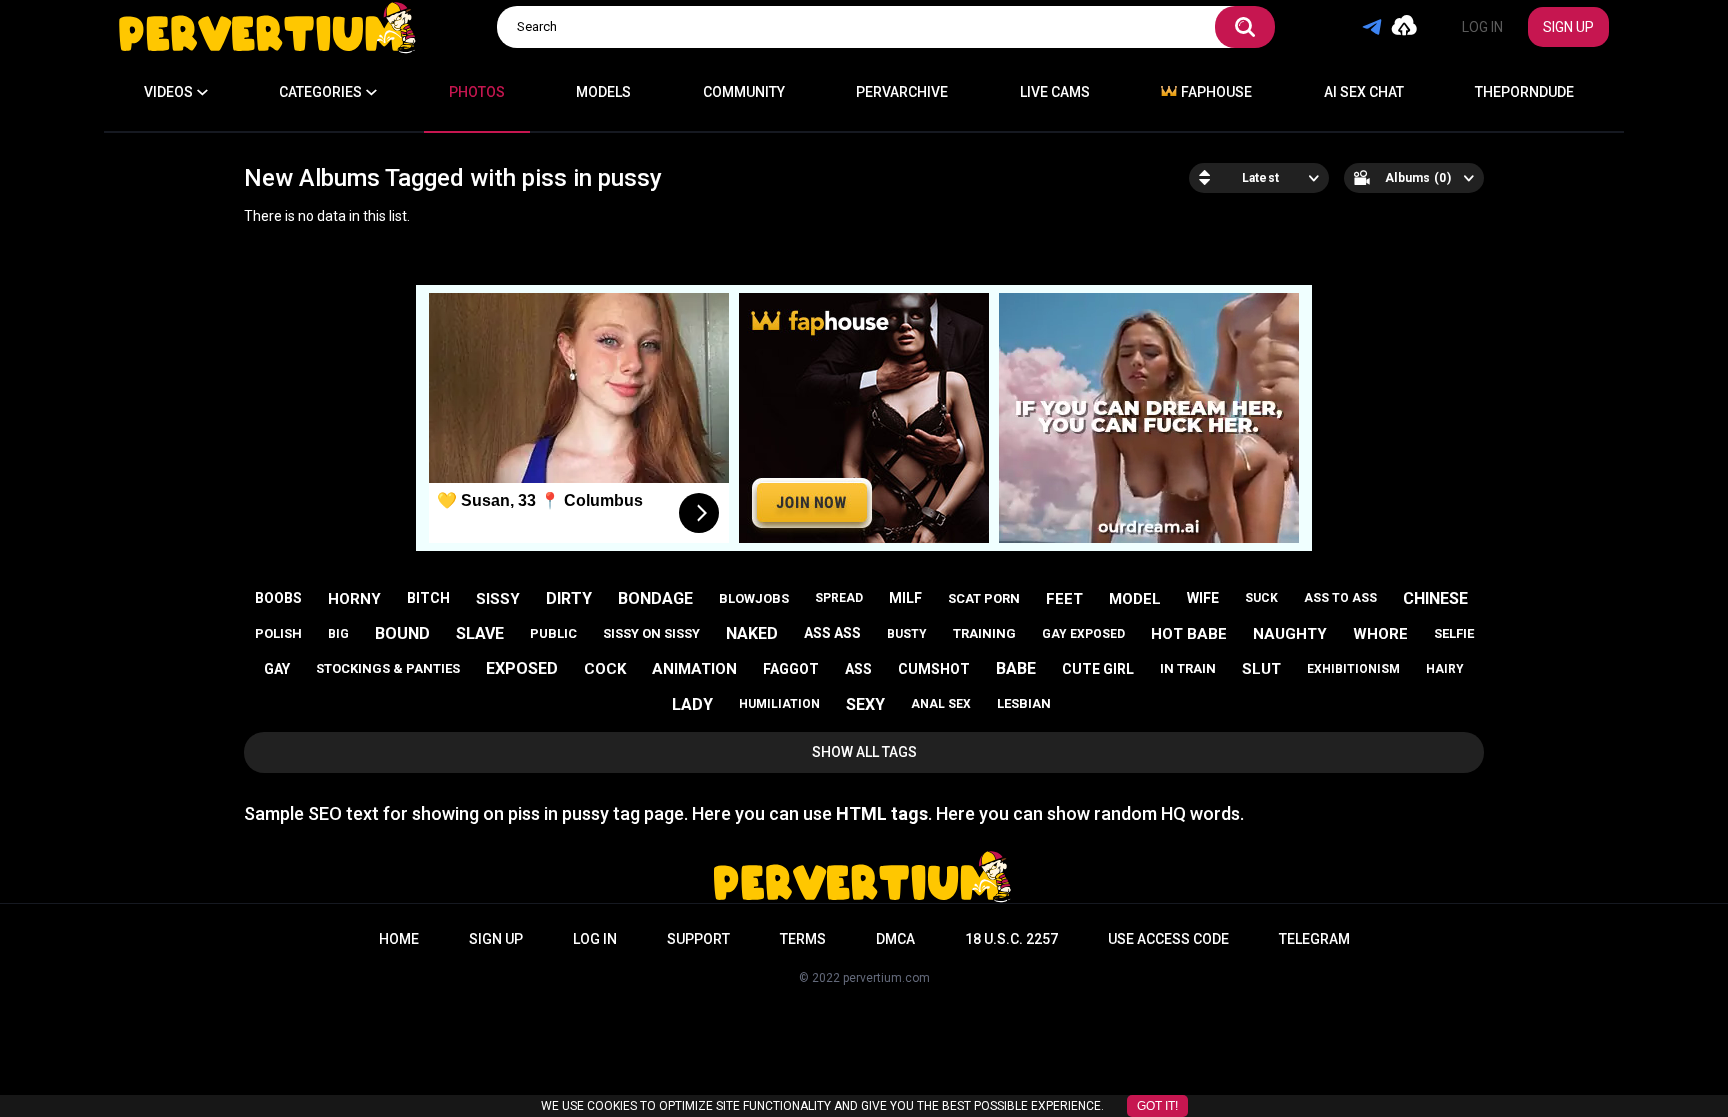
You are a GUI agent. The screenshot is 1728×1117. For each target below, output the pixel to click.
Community (744, 92)
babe (1016, 668)
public (553, 633)
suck (1261, 598)
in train (1188, 668)
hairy (1445, 669)
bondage (655, 598)
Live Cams (1055, 92)
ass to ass (1340, 598)
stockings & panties (388, 668)
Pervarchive (902, 92)
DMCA (895, 939)
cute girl (1098, 669)
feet (1064, 599)
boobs (278, 598)
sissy (498, 599)
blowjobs (754, 598)
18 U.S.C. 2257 (1011, 939)
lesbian (1024, 703)
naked (752, 633)
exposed (522, 668)
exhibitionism (1353, 669)
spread (839, 598)
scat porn (984, 598)
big (338, 634)
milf (905, 598)
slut (1261, 669)
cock (605, 669)
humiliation (779, 704)
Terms (803, 939)
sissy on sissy (651, 633)
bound (402, 633)
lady (692, 704)
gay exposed (1083, 634)
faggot (791, 669)
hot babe (1189, 634)
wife (1203, 598)
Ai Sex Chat (1364, 92)
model (1135, 599)
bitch (428, 598)
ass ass (832, 633)
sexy (865, 704)
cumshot (934, 669)
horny (354, 599)
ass (858, 669)
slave (480, 633)
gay (277, 669)
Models (603, 92)
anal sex (941, 704)
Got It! (1157, 1106)
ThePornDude (1524, 92)
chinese (1435, 598)
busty (907, 634)
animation (694, 669)
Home (399, 939)
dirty (569, 598)
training (984, 633)
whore (1380, 634)
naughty (1290, 634)
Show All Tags (864, 752)
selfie (1454, 633)
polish (278, 633)
